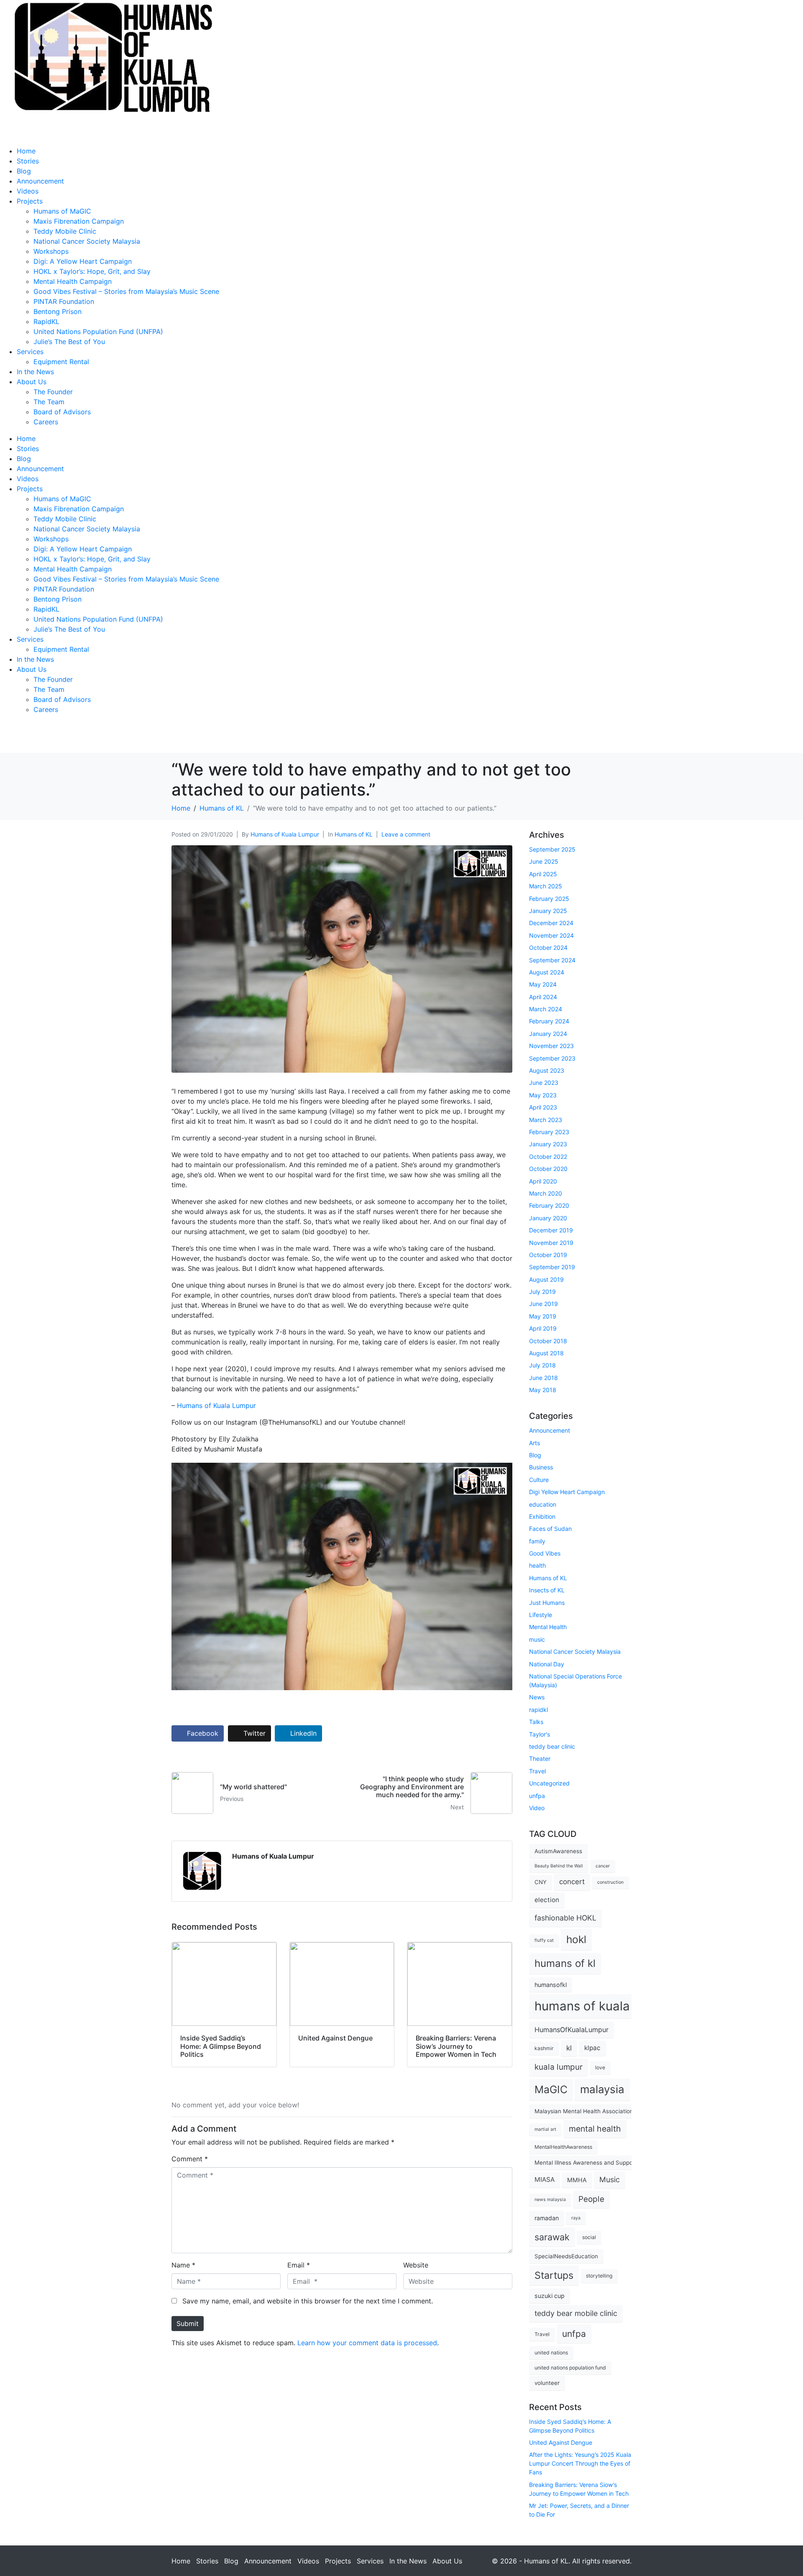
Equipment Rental (61, 362)
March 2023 (546, 1120)
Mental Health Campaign (73, 281)
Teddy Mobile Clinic (65, 231)
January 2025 (548, 911)
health (537, 1565)
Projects (30, 201)
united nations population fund (570, 2368)
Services (30, 352)
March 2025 (546, 886)
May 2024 (543, 984)
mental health (595, 2129)
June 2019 (543, 1304)
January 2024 (548, 1034)
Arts (534, 1443)
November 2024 (551, 935)
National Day (547, 1664)
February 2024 (549, 1021)
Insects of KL (547, 1590)
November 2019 (551, 1243)
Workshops (51, 251)
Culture (539, 1480)
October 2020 (548, 1169)
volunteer (547, 2383)
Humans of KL (354, 834)
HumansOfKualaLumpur (572, 2030)
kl (569, 2048)
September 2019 (552, 1267)
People (591, 2199)
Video (537, 1808)
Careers (46, 422)
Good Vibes (545, 1553)
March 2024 (546, 1009)
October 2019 (548, 1255)
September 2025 (552, 849)
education (543, 1504)
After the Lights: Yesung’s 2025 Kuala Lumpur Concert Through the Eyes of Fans (580, 2463)
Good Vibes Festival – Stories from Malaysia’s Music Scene (126, 291)
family (537, 1541)
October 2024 (548, 948)
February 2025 (549, 899)
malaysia (602, 2089)
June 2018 (543, 1378)
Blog (24, 171)
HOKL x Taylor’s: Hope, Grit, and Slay (92, 271)
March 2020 (546, 1193)
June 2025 (544, 861)
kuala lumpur (559, 2067)
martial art (545, 2129)
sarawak (552, 2237)
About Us (32, 382)
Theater (540, 1759)
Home (26, 151)
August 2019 (546, 1279)
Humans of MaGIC (62, 211)
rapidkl (538, 1710)
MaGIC (551, 2089)
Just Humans (547, 1603)
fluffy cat (544, 1940)
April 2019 (543, 1328)
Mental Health (548, 1627)
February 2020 (549, 1205)
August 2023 (547, 1070)
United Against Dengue (561, 2442)
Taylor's (540, 1734)
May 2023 (543, 1095)
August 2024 (547, 972)
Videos (28, 191)
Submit (188, 2324)
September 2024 (552, 960)
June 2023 (544, 1083)
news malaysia (550, 2200)
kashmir (544, 2048)
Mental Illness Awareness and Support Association (602, 2163)
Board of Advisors (62, 412)
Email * (299, 2265)
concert (572, 1882)
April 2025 (543, 874)
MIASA (545, 2179)
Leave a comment (406, 834)
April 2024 (543, 997)
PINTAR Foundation (64, 301)
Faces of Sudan (550, 1529)
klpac (592, 2048)
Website (416, 2265)
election (547, 1900)
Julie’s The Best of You (69, 342)
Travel (537, 1771)
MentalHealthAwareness (563, 2147)
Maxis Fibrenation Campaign (79, 221)
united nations (551, 2353)
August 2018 (546, 1353)
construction (610, 1882)
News (537, 1697)
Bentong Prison (58, 311)
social (589, 2237)
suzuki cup (550, 2296)
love (600, 2067)
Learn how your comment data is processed (367, 2343)
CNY (541, 1882)
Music (610, 2179)
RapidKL (46, 321)
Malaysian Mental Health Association (584, 2111)
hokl (576, 1939)
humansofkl (551, 1985)
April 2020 (543, 1181)
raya (576, 2218)
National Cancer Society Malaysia (87, 241)
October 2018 (548, 1341)
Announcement (40, 181)
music (537, 1639)
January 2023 (548, 1144)
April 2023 (543, 1107)
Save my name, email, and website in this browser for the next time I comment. (308, 2301)
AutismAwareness (558, 1851)
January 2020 (548, 1218)
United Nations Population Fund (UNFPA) (98, 332)
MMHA (577, 2180)
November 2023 (551, 1046)
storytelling (599, 2276)
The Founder (53, 392)
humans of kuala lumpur (604, 2006)
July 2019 (542, 1292)
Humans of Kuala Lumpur (285, 834)
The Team (49, 402)
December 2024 (551, 923)
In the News (35, 372)
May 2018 (543, 1390)
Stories (28, 161)
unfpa (537, 1796)
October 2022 (548, 1157)
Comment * (190, 2159)
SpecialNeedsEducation (566, 2256)
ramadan (547, 2218)
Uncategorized (549, 1783)
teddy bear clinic (552, 1746)
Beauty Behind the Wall (559, 1866)
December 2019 (551, 1230)
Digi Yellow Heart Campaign (567, 1492)
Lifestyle (541, 1615)
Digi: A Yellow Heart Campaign (83, 261)
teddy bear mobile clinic (576, 2313)
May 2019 (543, 1316)
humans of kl (565, 1963)
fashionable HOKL (565, 1918)
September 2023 (552, 1058)
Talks (536, 1722)
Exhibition (542, 1516)
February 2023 (549, 1132)
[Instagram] (33, 740)
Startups (554, 2275)
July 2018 (542, 1365)
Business (541, 1467)
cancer (603, 1866)
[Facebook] (10, 740)
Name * (183, 2265)
